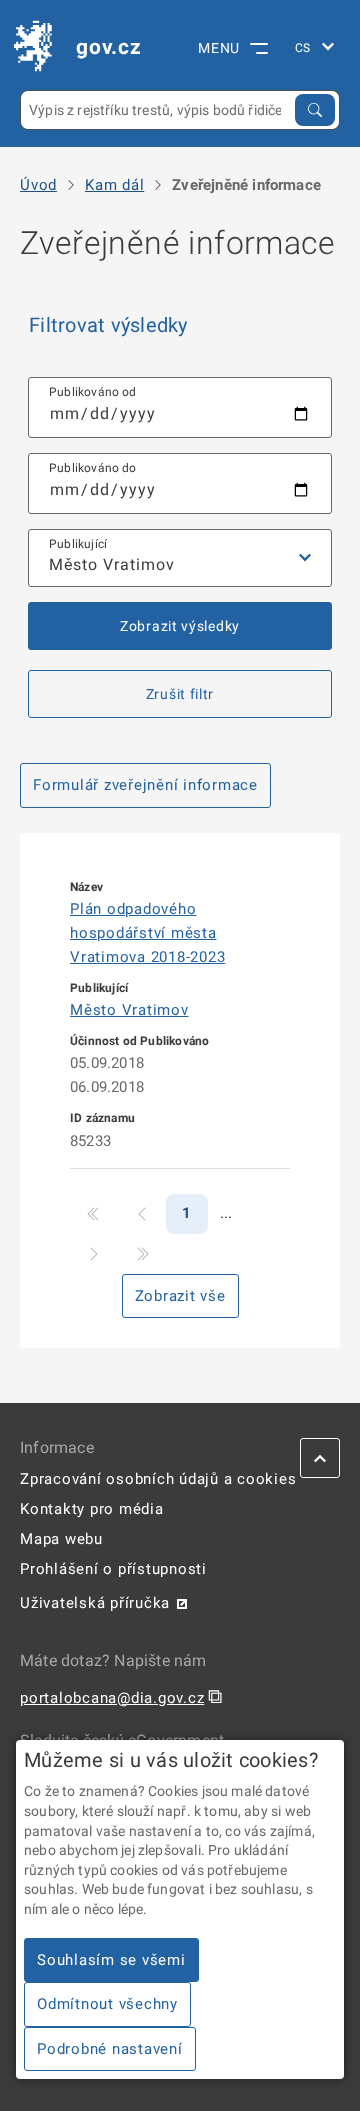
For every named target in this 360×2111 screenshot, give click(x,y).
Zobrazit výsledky (180, 626)
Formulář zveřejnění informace (145, 785)
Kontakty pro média (92, 1509)
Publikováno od (93, 392)
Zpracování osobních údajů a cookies (158, 1479)
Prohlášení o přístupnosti (113, 1569)
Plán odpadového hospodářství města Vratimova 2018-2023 (147, 933)
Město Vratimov (129, 1010)
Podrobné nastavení (110, 2049)
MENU (219, 48)
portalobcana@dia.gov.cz (112, 1698)
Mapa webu (61, 1539)
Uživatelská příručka (95, 1603)
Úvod (38, 185)
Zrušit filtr (180, 694)
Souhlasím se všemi (111, 1960)
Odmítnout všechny (107, 2004)
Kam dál (114, 185)
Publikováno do (93, 468)
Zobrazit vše (180, 1296)
